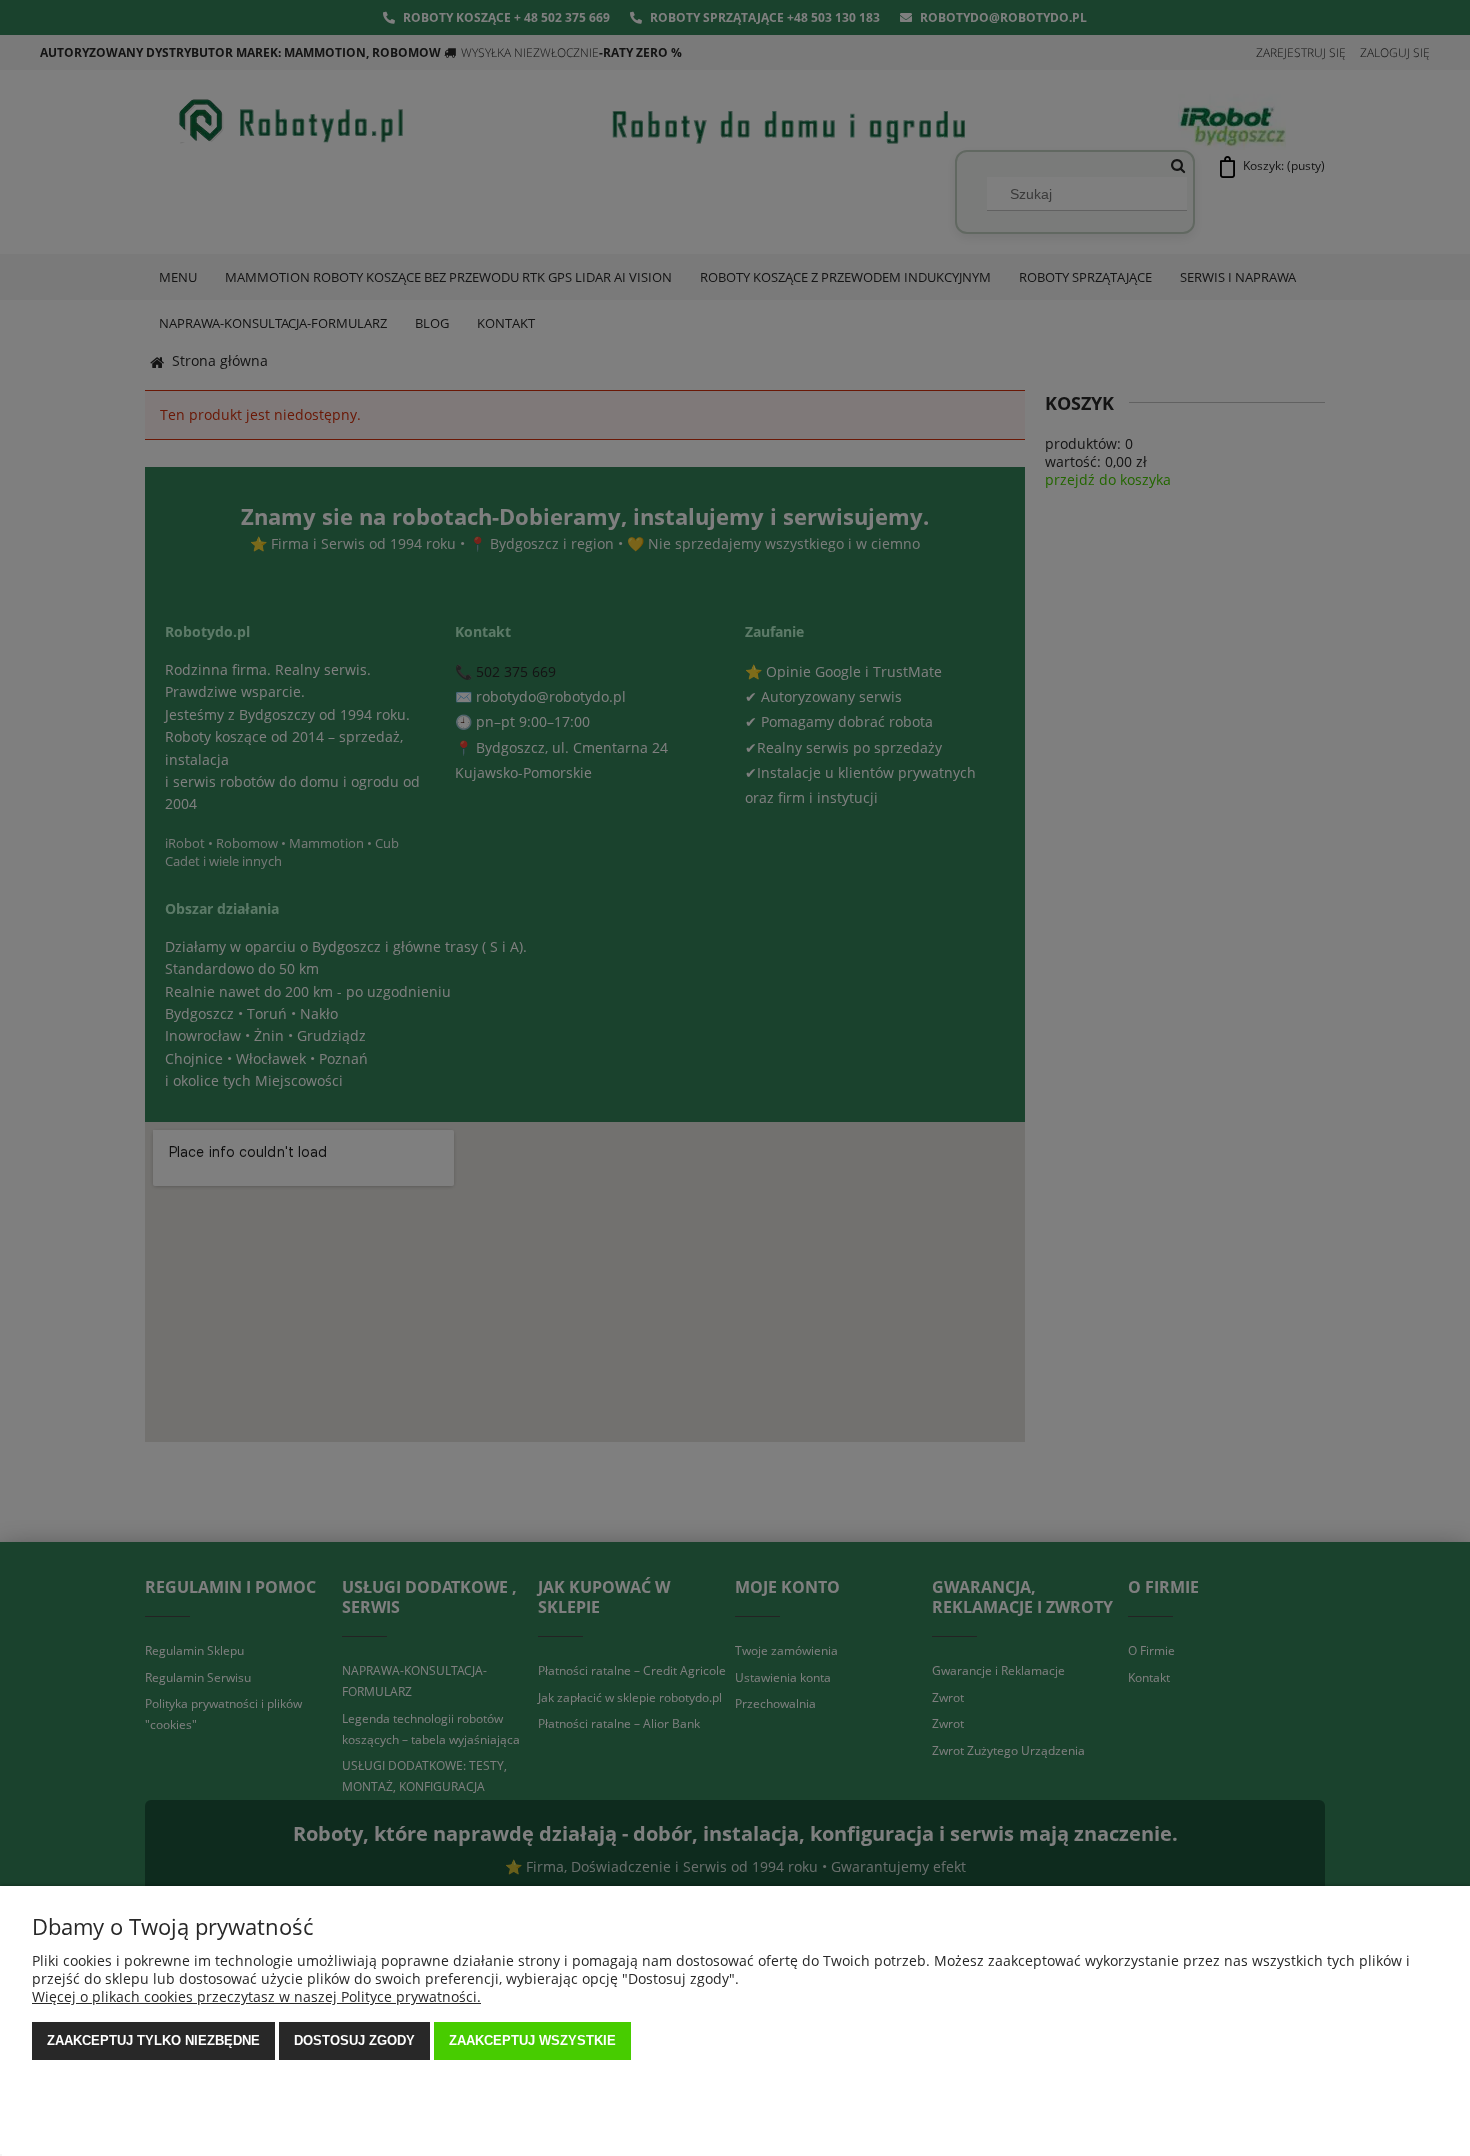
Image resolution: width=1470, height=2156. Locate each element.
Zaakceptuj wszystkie (532, 2040)
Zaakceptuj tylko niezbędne (153, 2040)
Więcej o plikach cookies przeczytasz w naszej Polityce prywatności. (256, 1996)
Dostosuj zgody (354, 2040)
